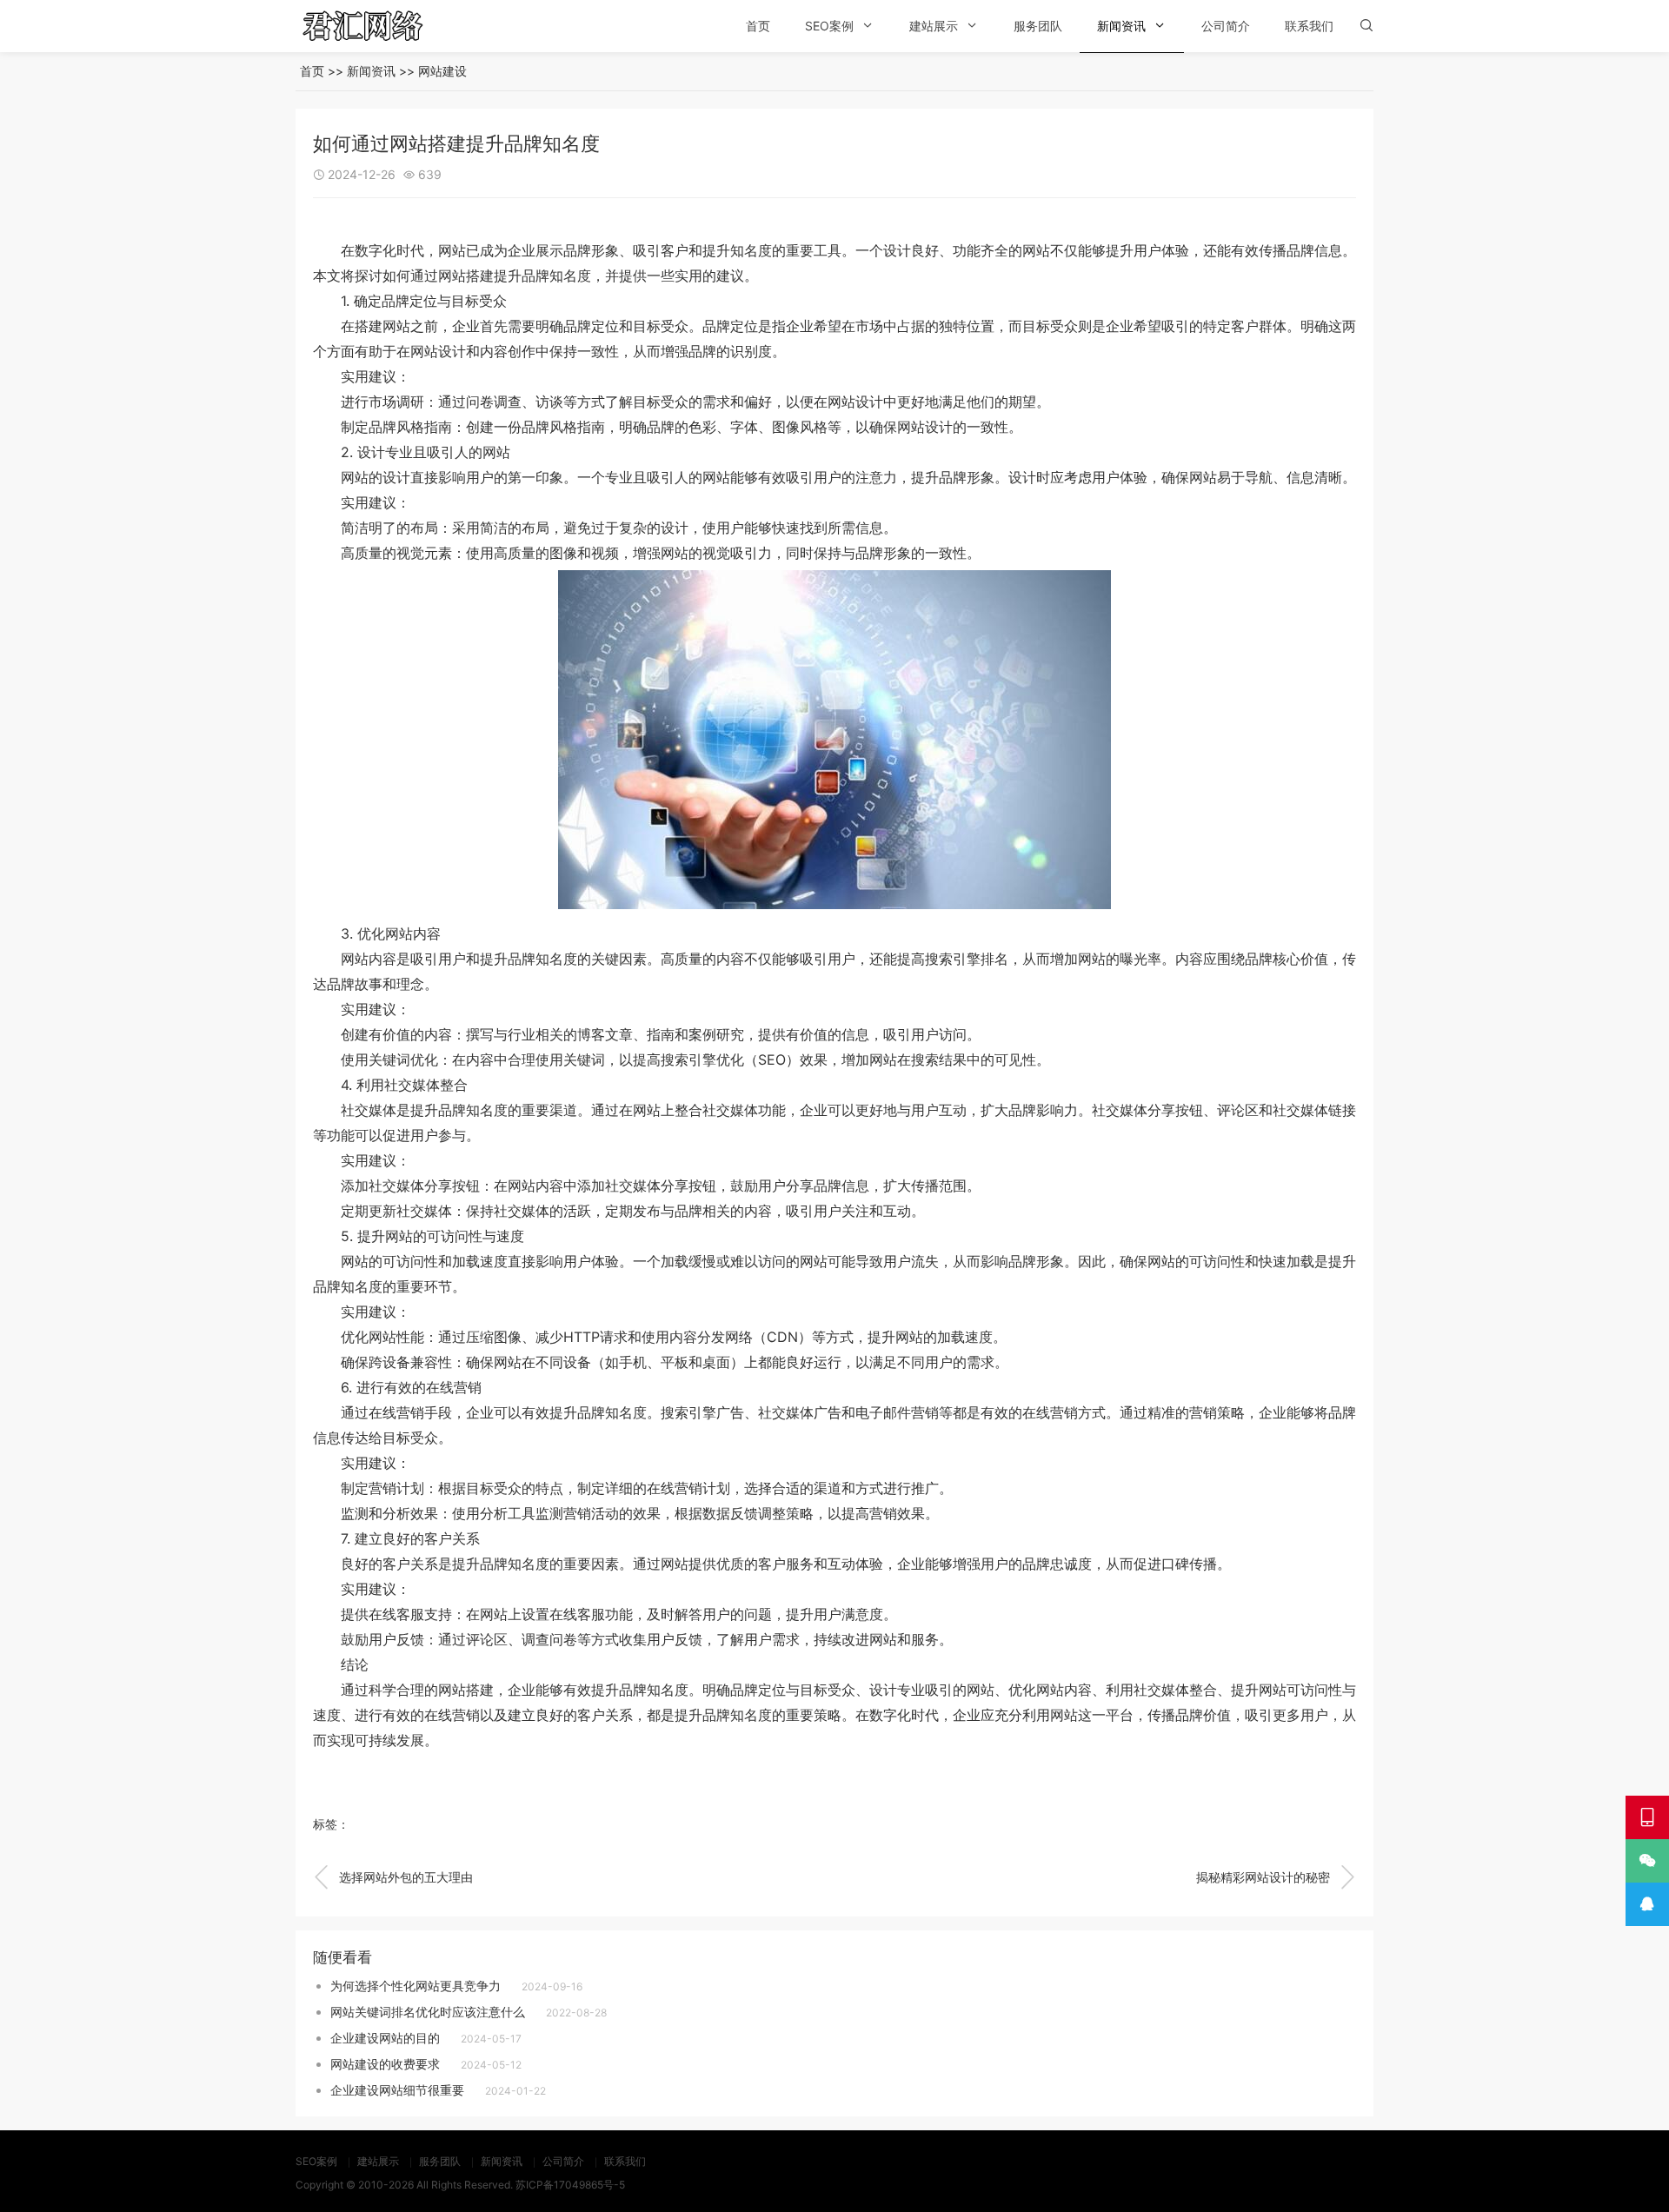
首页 (758, 26)
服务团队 (1038, 26)
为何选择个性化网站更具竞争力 (416, 1986)
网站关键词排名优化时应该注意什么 (428, 2012)
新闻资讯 (1121, 26)
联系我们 (1309, 26)
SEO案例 (829, 26)
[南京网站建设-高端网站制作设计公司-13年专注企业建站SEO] (387, 26)
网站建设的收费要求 (385, 2064)
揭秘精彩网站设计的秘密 (1276, 1877)
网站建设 (442, 71)
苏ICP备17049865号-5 (570, 2185)
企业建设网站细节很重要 (397, 2090)
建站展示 (934, 26)
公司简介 (1226, 26)
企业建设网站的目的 (385, 2038)
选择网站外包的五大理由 (393, 1877)
